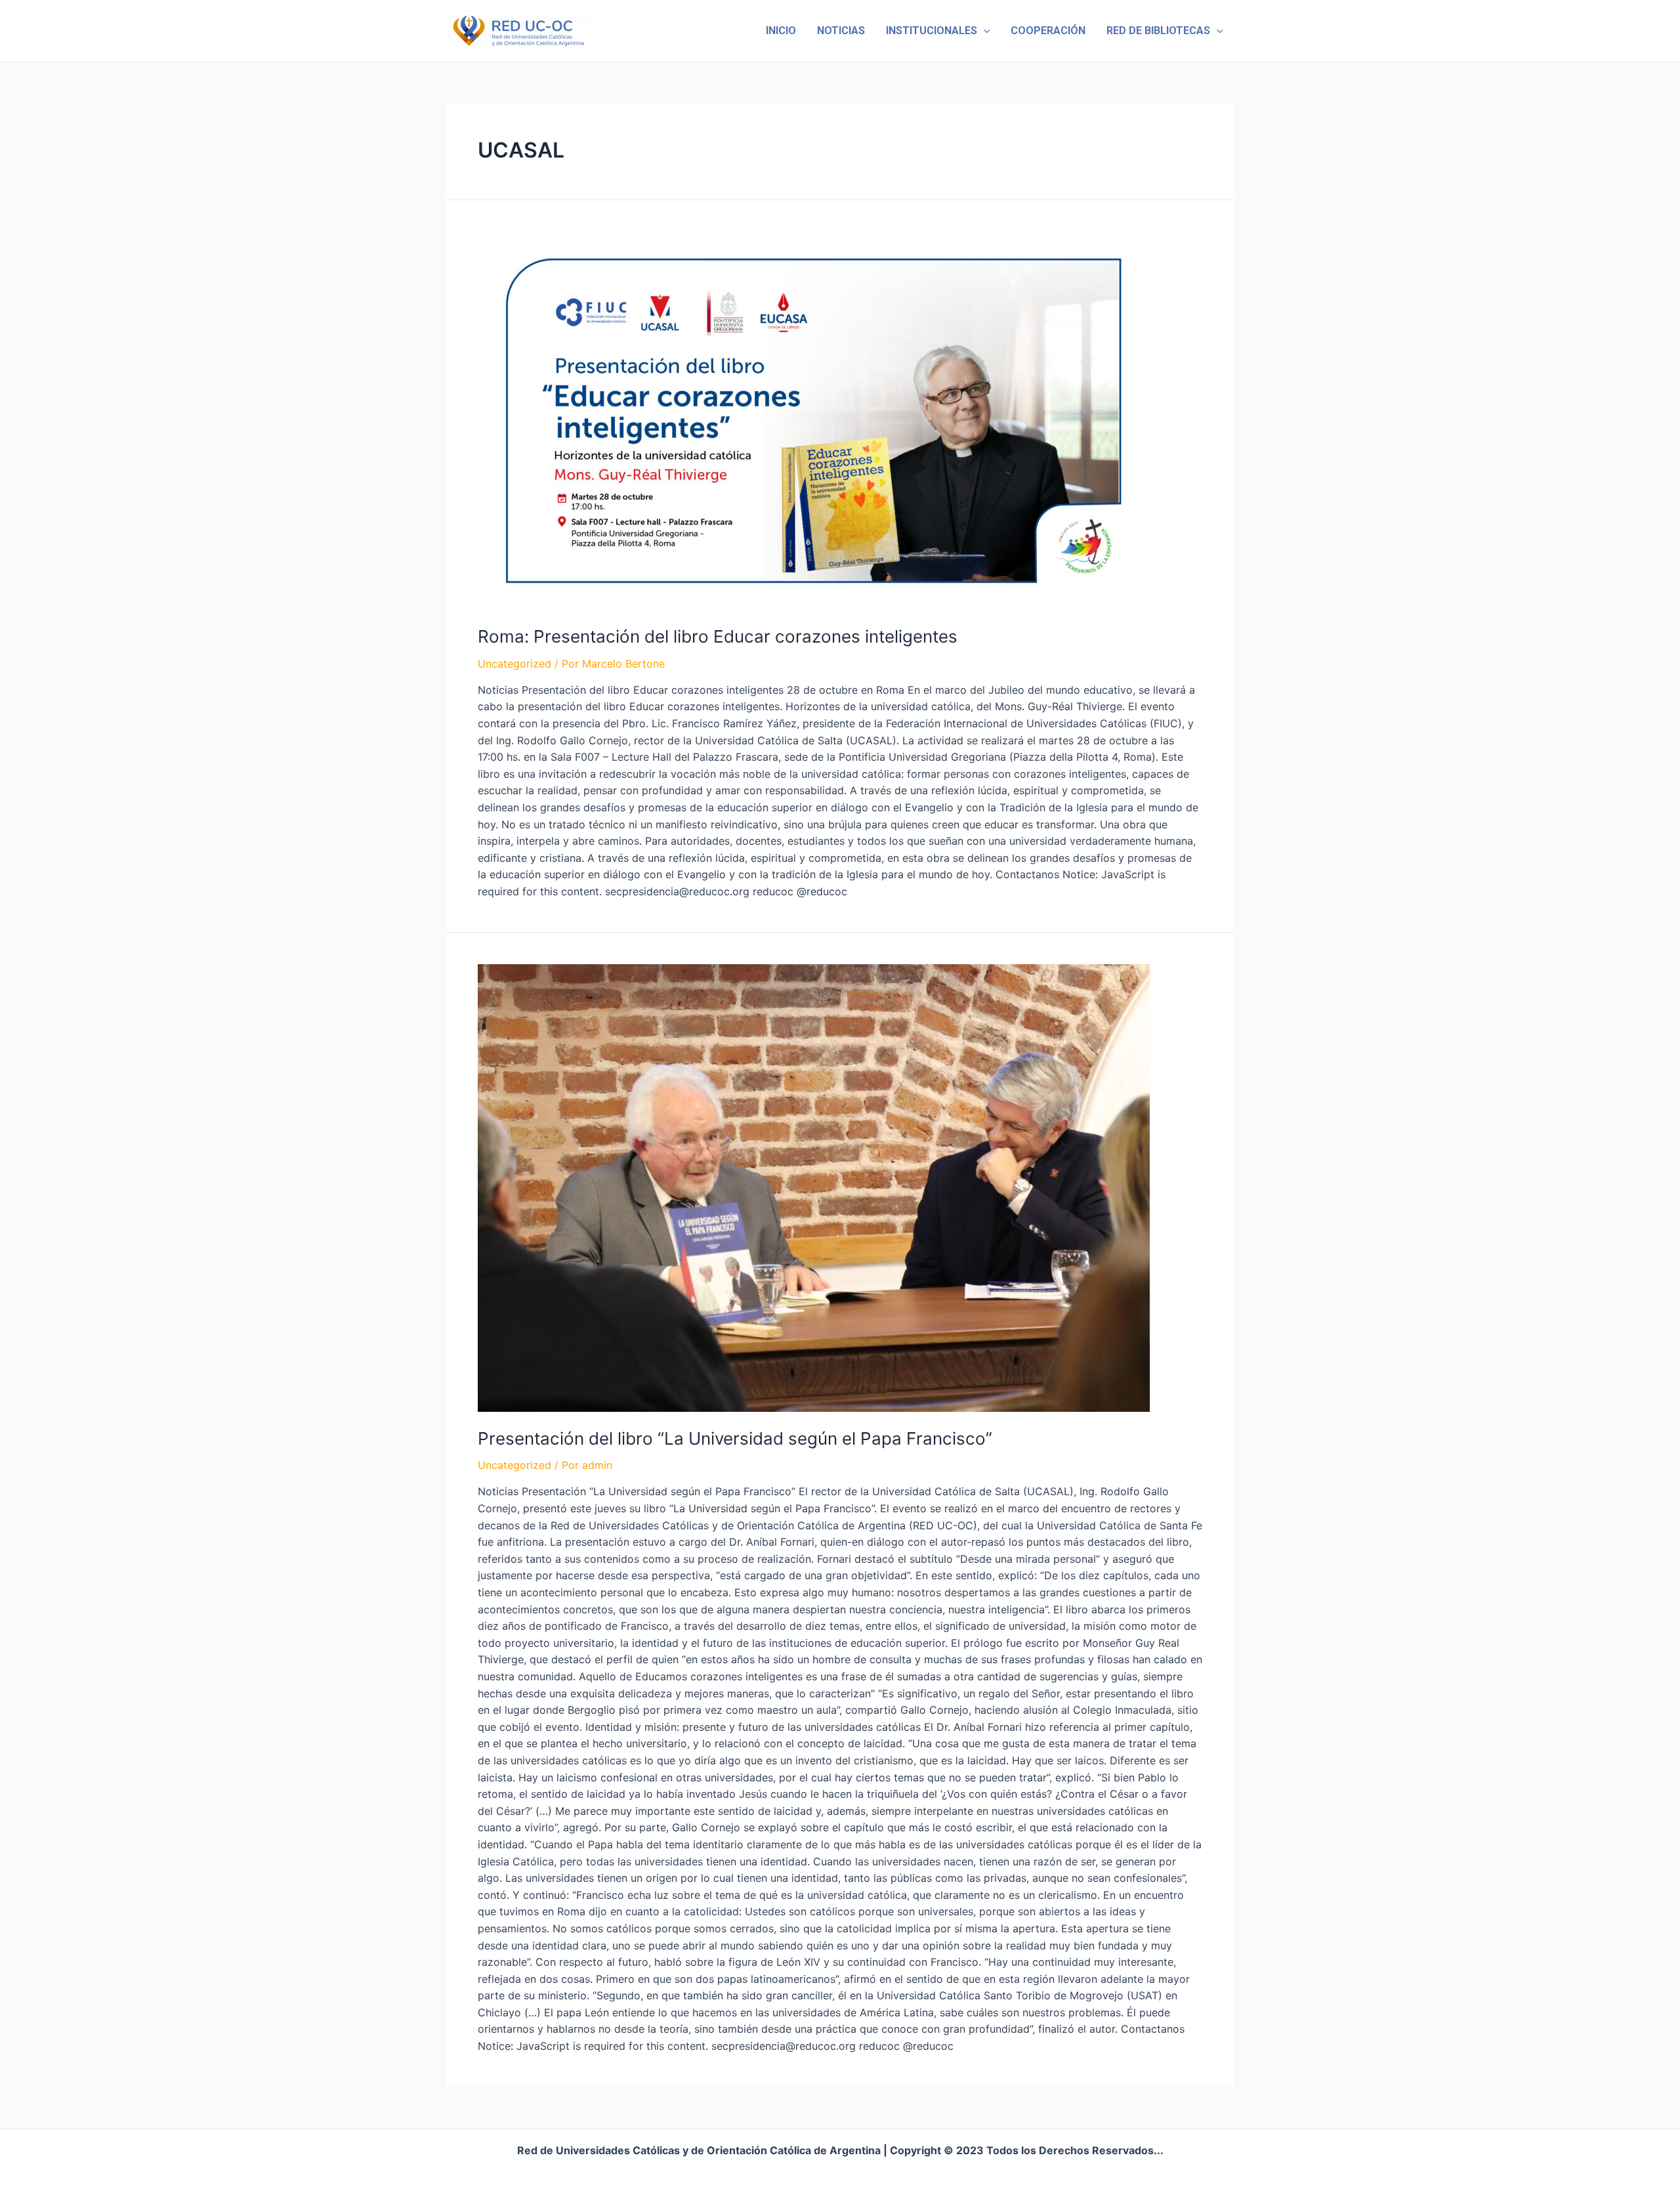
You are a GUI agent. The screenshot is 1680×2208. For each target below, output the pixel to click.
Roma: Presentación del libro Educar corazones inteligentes (718, 636)
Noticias (841, 31)
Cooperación (1048, 31)
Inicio (781, 31)
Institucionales (932, 31)
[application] (984, 31)
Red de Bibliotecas (1158, 31)
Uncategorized (514, 664)
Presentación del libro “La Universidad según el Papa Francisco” (735, 1438)
